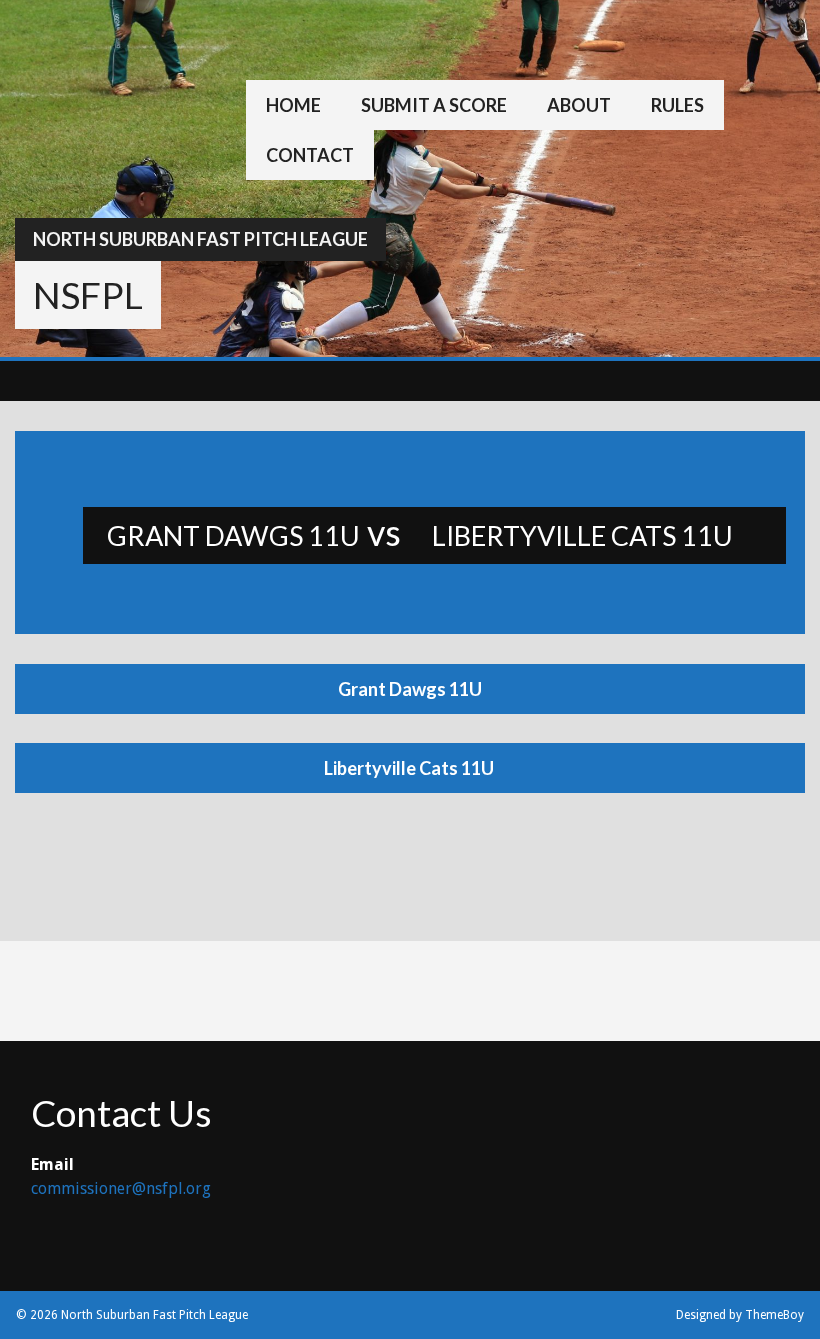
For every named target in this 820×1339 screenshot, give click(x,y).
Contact (310, 155)
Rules (677, 105)
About (579, 105)
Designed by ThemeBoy (740, 1315)
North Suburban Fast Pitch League (200, 239)
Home (293, 105)
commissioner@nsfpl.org (121, 1188)
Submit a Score (434, 105)
